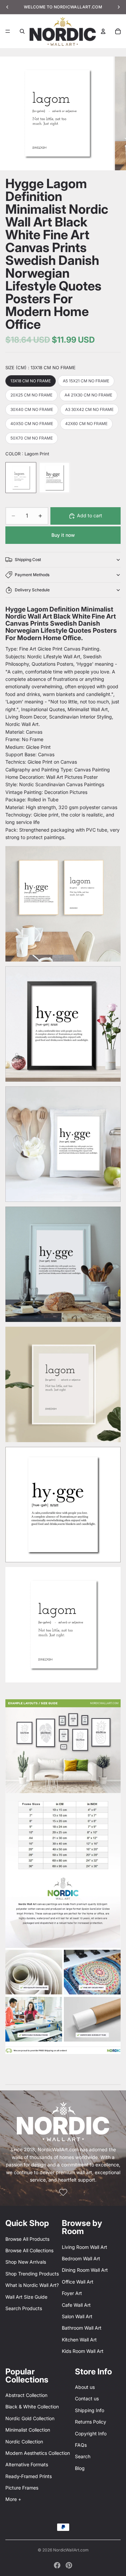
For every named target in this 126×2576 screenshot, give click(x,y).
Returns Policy (91, 2422)
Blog (80, 2468)
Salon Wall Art (77, 2316)
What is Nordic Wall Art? (32, 2285)
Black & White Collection (32, 2407)
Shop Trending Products (32, 2274)
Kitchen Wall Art (79, 2340)
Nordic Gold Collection (30, 2418)
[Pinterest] (69, 2565)
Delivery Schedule (32, 590)
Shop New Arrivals (26, 2262)
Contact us (87, 2398)
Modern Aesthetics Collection (38, 2453)
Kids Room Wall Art (83, 2351)
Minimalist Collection (28, 2430)
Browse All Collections (29, 2250)
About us (85, 2387)
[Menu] (8, 31)
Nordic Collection (24, 2442)
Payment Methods (32, 575)
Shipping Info (90, 2410)
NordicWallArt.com (71, 2550)
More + (13, 2499)
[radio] (31, 381)
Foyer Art (72, 2293)
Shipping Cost (28, 560)
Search (83, 2456)
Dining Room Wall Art (85, 2270)
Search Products (24, 2308)
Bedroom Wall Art (81, 2258)
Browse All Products (27, 2239)
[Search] (22, 31)
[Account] (103, 31)
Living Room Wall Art (85, 2247)
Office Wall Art (78, 2282)
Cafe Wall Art (76, 2305)
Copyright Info (91, 2433)
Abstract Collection (26, 2395)
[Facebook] (57, 2565)
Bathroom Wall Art (82, 2328)
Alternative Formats (27, 2464)
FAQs (81, 2445)
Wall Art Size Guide (26, 2297)
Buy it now (63, 535)
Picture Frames (22, 2488)
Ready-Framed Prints (29, 2476)
